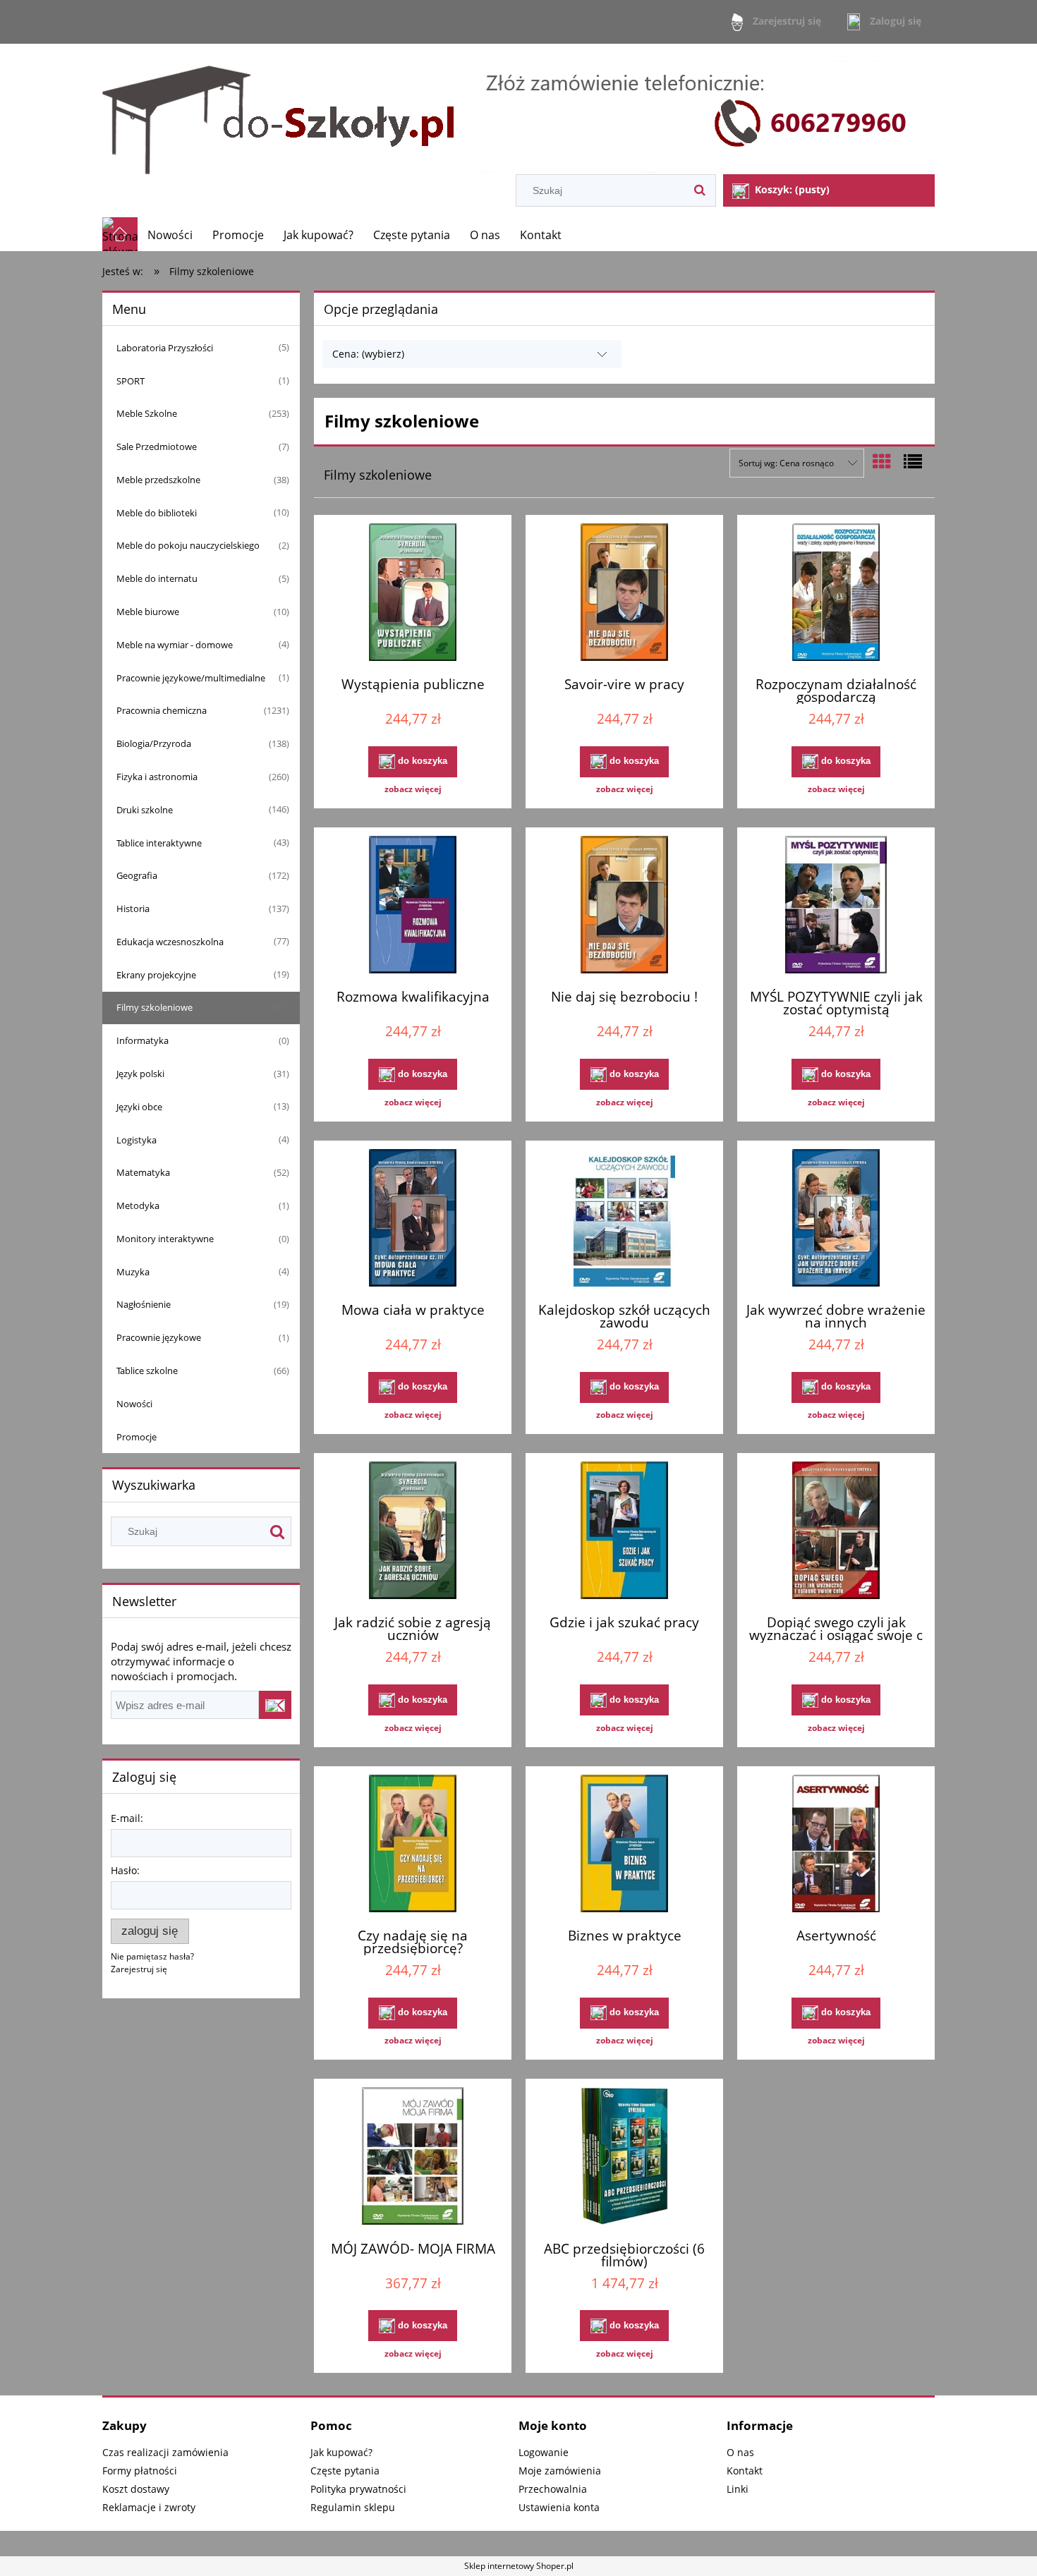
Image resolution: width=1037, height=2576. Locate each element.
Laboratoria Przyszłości (165, 348)
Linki (738, 2489)
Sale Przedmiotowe (157, 446)
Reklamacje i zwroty (149, 2507)
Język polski (140, 1074)
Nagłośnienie (144, 1304)
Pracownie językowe (159, 1337)
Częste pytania (345, 2471)
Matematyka (143, 1172)
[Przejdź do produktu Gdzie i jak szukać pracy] (624, 1532)
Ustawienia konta (559, 2507)
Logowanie (544, 2452)
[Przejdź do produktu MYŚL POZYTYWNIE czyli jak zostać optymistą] (836, 906)
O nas (740, 2452)
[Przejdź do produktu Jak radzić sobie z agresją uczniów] (413, 1532)
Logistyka (137, 1140)
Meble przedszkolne (158, 480)
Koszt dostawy (136, 2489)
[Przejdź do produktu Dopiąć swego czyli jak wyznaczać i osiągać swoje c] (836, 1532)
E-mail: (127, 1818)
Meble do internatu (157, 578)
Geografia (137, 875)
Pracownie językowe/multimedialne (191, 678)
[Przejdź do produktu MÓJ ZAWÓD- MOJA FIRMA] (413, 2158)
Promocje (137, 1437)
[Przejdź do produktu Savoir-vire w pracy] (624, 594)
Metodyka (138, 1205)
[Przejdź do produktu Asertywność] (836, 1845)
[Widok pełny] (913, 461)
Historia (133, 909)
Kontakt (745, 2471)
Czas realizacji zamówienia (165, 2452)
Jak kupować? (341, 2452)
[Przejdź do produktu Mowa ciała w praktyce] (413, 1220)
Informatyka (142, 1040)
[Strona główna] (518, 110)
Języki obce (139, 1107)
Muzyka (133, 1272)
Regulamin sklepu (353, 2507)
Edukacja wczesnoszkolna (170, 942)
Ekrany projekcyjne (156, 975)
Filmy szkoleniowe (154, 1007)
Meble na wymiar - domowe (175, 645)
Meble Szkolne (147, 413)
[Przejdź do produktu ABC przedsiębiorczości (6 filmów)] (624, 2158)
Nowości (134, 1404)
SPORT (131, 381)
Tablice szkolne (147, 1371)
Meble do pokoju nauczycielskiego (188, 545)
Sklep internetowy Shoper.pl (519, 2566)
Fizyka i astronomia (157, 777)
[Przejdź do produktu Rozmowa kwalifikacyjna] (413, 906)
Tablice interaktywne (159, 843)
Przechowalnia (553, 2489)
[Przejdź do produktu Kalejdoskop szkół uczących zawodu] (624, 1220)
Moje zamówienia (560, 2471)
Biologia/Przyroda (154, 743)
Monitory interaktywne (165, 1239)
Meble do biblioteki (157, 513)
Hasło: (125, 1870)
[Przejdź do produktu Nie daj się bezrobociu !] (624, 906)
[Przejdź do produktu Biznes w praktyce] (624, 1845)
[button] (413, 789)
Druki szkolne (145, 810)
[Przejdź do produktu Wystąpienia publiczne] (413, 594)
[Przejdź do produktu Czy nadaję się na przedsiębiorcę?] (413, 1845)
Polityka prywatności (358, 2489)
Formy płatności (140, 2471)
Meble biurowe (148, 612)
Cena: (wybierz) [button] (368, 354)
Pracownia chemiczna (162, 710)
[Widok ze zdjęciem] (882, 461)
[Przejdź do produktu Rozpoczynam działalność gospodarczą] (836, 594)
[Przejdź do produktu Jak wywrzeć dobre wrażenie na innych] (836, 1220)
